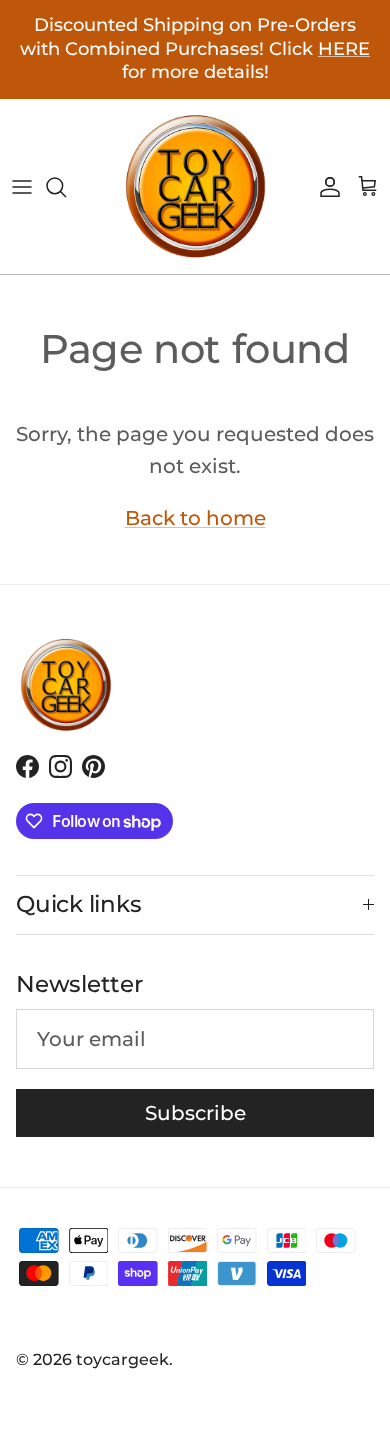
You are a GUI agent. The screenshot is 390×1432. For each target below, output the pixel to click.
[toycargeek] (195, 186)
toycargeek (122, 1359)
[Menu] (22, 187)
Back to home (195, 518)
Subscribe (195, 1113)
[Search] (66, 187)
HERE (344, 49)
